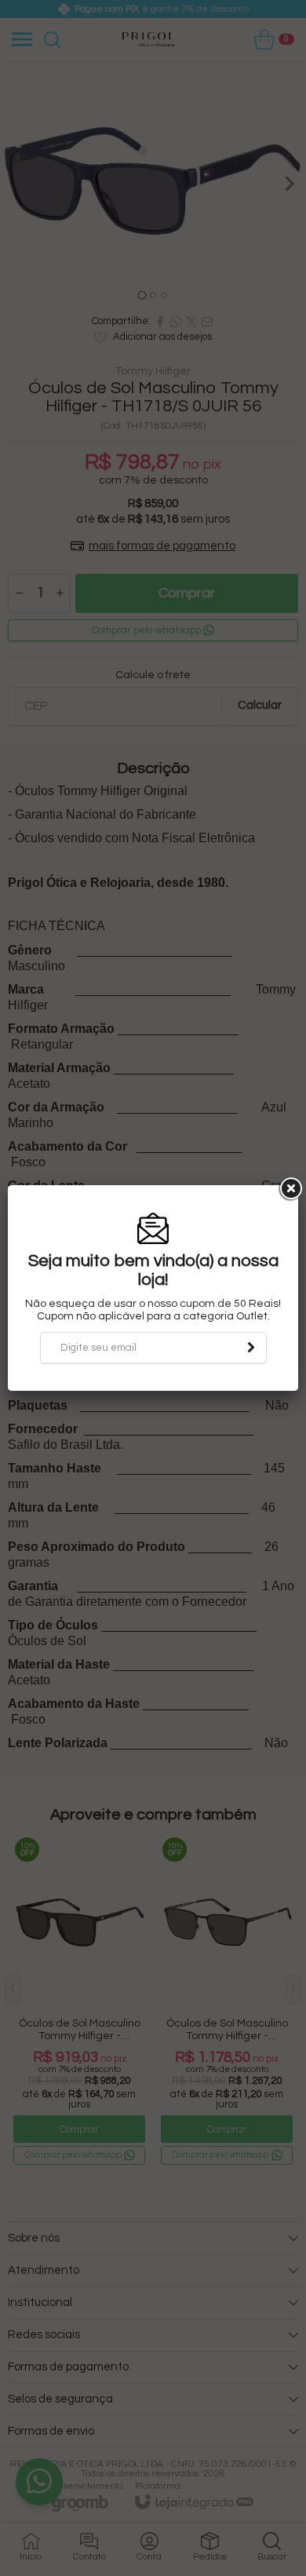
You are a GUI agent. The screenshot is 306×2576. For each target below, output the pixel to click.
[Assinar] (251, 1348)
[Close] (290, 1189)
